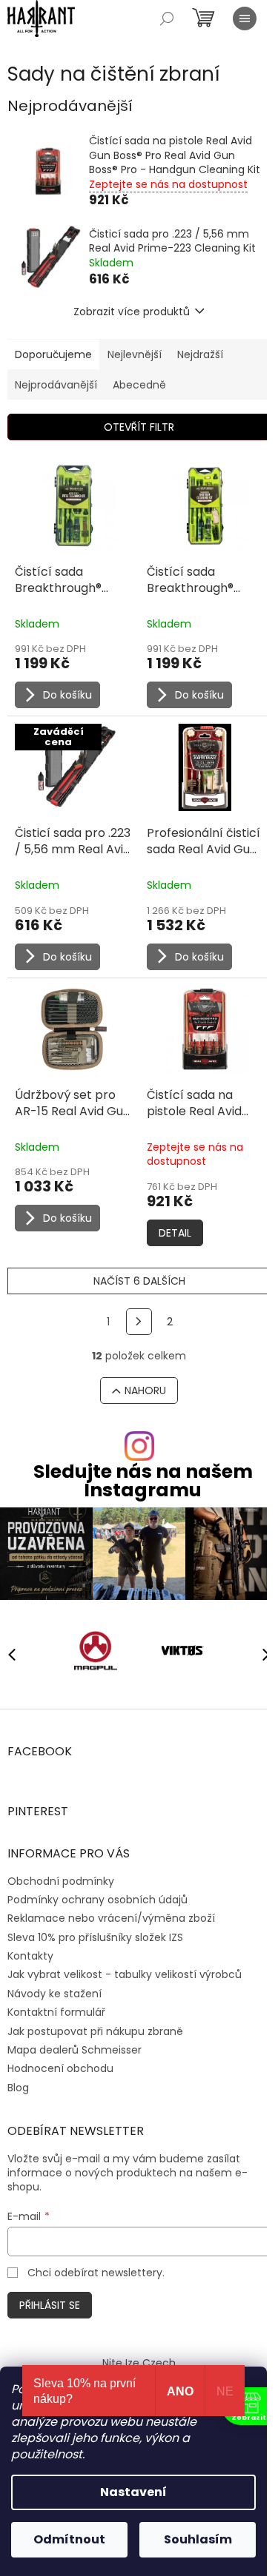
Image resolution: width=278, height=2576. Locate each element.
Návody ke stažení (54, 1994)
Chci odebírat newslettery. (96, 2273)
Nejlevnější (135, 354)
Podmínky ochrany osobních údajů (97, 1900)
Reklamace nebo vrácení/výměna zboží (111, 1918)
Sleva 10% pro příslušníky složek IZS (95, 1937)
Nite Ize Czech (139, 2363)
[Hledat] (167, 19)
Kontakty (30, 1956)
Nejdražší (200, 354)
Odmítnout (69, 2539)
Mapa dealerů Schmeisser (75, 2050)
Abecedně (139, 385)
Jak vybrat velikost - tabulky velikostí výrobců (125, 1974)
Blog (18, 2088)
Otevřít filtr (139, 427)
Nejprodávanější (56, 385)
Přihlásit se (50, 2305)
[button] (259, 1654)
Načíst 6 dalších (139, 1281)
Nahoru (145, 1390)
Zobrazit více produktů (132, 312)
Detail (175, 1233)
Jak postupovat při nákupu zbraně (95, 2031)
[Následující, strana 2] (139, 1322)
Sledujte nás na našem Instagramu (143, 1481)
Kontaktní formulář (56, 2012)
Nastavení (133, 2492)
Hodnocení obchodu (60, 2068)
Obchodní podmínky (61, 1881)
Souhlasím (198, 2539)
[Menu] (245, 19)
